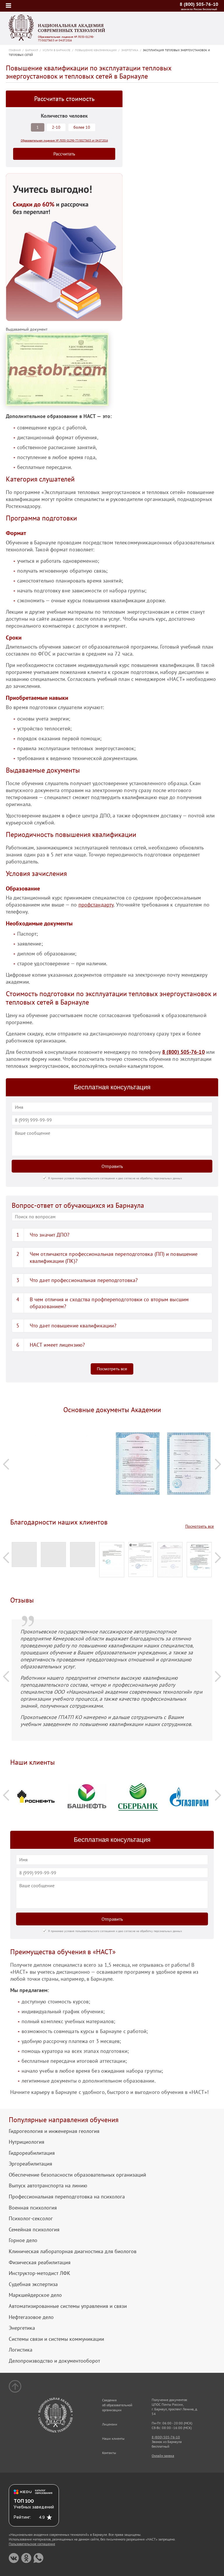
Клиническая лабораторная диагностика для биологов (73, 2251)
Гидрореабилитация (32, 2153)
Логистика (21, 2350)
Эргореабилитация (30, 2164)
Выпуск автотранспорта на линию (48, 2186)
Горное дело (23, 2240)
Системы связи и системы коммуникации (56, 2339)
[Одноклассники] (26, 2558)
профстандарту (96, 905)
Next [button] (218, 1464)
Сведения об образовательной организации (117, 2405)
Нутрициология (27, 2142)
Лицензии (110, 2424)
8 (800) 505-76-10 (199, 4)
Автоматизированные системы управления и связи (68, 2306)
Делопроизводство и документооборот (54, 2361)
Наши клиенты (113, 2438)
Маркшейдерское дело (35, 2295)
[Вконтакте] (14, 2558)
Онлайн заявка (163, 2456)
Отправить (112, 1166)
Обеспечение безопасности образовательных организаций (77, 2175)
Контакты (109, 2453)
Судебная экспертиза (33, 2284)
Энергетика (22, 2328)
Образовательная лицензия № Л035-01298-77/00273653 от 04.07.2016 (66, 39)
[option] (36, 1436)
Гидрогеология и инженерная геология (54, 2131)
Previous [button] (6, 1464)
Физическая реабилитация (40, 2262)
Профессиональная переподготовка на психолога (67, 2197)
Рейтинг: (22, 2517)
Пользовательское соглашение (32, 2544)
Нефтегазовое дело (31, 2317)
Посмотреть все (112, 1369)
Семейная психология (34, 2230)
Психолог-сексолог (31, 2219)
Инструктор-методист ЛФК (40, 2273)
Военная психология (33, 2208)
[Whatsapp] (38, 2558)
